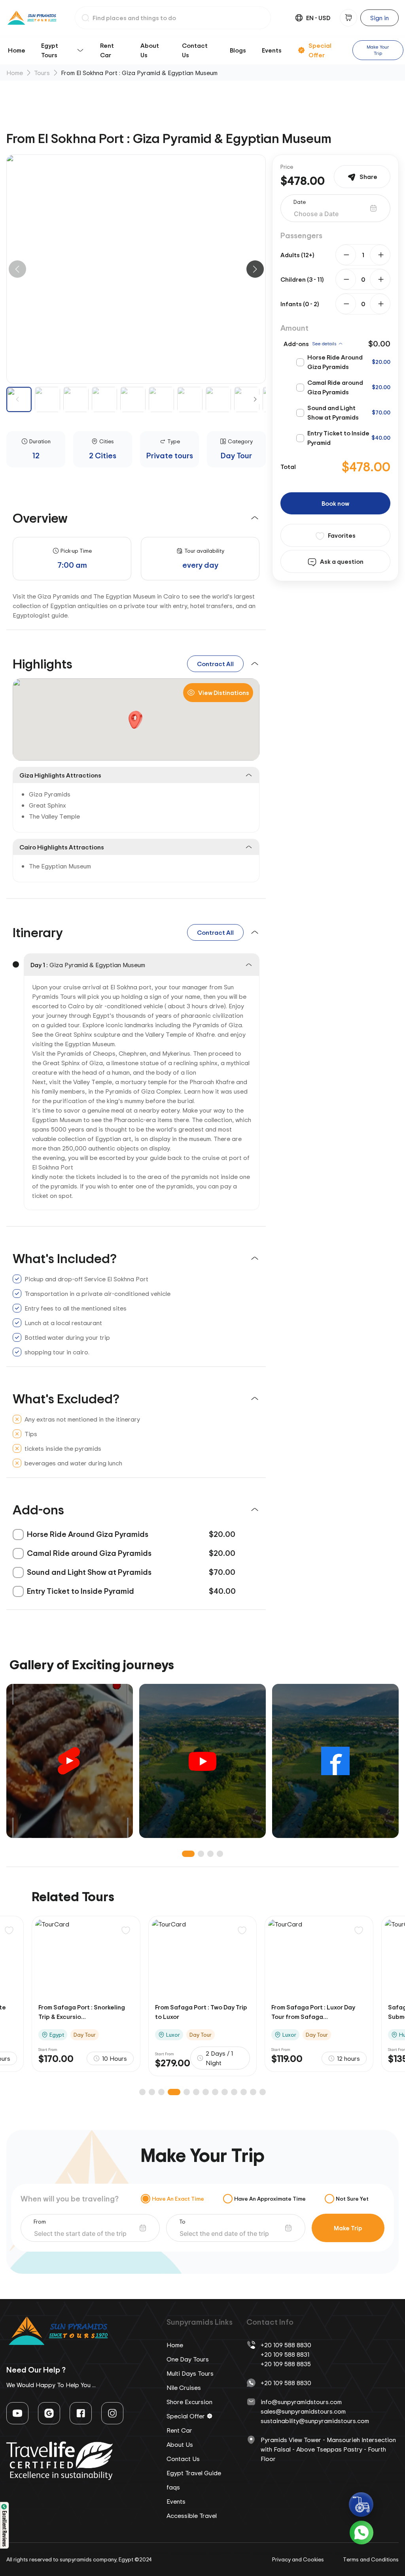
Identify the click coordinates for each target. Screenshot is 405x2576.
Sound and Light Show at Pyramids (333, 412)
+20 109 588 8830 (286, 2345)
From (40, 2221)
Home (17, 50)
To (182, 2221)
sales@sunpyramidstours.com (303, 2411)
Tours (42, 73)
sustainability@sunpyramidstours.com (315, 2421)
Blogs (238, 50)
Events (272, 50)
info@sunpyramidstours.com (301, 2402)
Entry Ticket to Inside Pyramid (338, 438)
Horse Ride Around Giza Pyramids (335, 362)
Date (300, 202)
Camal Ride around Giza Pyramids (335, 387)
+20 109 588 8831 (285, 2354)
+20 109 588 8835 (286, 2364)
